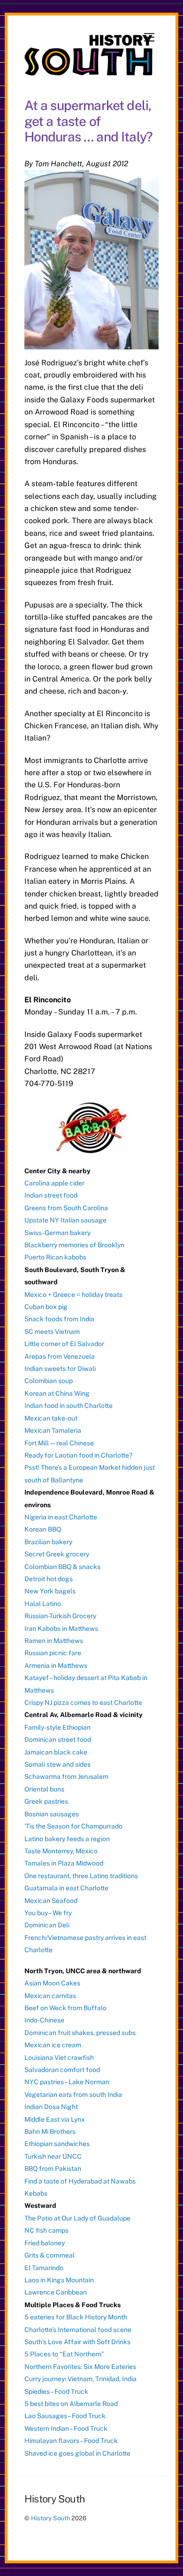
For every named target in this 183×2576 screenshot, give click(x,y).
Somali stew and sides (57, 1764)
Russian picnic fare (53, 1653)
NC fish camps (46, 2230)
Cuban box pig (46, 1307)
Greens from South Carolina (66, 1208)
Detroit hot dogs (49, 1579)
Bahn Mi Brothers (50, 2132)
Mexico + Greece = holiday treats (73, 1295)
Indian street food (51, 1195)
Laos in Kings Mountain (59, 2280)
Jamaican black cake (56, 1752)
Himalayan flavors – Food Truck (71, 2441)
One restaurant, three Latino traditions (81, 1876)
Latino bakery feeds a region (67, 1839)
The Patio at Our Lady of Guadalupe (77, 2218)
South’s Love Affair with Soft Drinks (77, 2342)
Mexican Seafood (51, 1901)
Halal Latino (43, 1604)
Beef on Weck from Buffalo (65, 2008)
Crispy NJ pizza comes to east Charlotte (83, 1703)
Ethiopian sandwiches (57, 2144)
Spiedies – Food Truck (56, 2391)
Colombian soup (49, 1381)
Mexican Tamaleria (53, 1430)
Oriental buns (44, 1789)
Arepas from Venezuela (60, 1356)
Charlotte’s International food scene (78, 2330)
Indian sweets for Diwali (60, 1369)
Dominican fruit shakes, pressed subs (80, 2033)
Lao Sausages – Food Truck (65, 2416)
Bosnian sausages (52, 1814)
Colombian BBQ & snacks (62, 1567)
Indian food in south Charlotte (69, 1406)
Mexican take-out (51, 1418)
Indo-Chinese (44, 2020)
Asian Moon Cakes (52, 1983)
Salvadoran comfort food (62, 2070)
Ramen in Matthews (54, 1641)
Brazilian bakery (48, 1542)
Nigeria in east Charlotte (61, 1517)
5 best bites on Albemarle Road (71, 2404)
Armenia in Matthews (56, 1666)
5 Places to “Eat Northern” (64, 2354)
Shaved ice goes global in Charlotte (77, 2453)
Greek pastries (46, 1801)
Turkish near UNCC (53, 2156)
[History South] (89, 71)
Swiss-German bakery (57, 1233)
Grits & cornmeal (50, 2255)
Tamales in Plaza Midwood (64, 1863)
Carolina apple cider (54, 1183)
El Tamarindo (44, 2268)
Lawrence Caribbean (56, 2292)
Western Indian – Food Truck (66, 2428)
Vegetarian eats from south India (73, 2095)
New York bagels (50, 1591)
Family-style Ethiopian (57, 1727)
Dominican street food (58, 1740)
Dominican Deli (47, 1925)
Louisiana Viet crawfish (59, 2058)
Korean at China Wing (57, 1393)
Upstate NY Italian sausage (65, 1220)
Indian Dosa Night (51, 2107)
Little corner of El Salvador (64, 1344)
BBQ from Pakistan (53, 2169)
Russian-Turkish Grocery (60, 1616)
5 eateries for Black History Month (76, 2317)
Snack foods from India (59, 1319)
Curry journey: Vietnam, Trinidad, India (80, 2379)
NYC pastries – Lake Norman (67, 2082)
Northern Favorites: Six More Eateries (80, 2367)
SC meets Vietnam (52, 1332)
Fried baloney (45, 2243)
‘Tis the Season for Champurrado (73, 1826)
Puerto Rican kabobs (55, 1257)
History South (50, 2518)
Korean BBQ (43, 1529)
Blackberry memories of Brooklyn (74, 1245)
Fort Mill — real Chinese (59, 1443)
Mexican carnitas (50, 1996)
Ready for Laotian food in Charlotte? (78, 1455)
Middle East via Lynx (55, 2119)
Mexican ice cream (53, 2045)
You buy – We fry (48, 1913)
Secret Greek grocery (57, 1554)
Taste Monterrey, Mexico (61, 1851)
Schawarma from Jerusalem (66, 1777)
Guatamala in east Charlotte (66, 1888)
